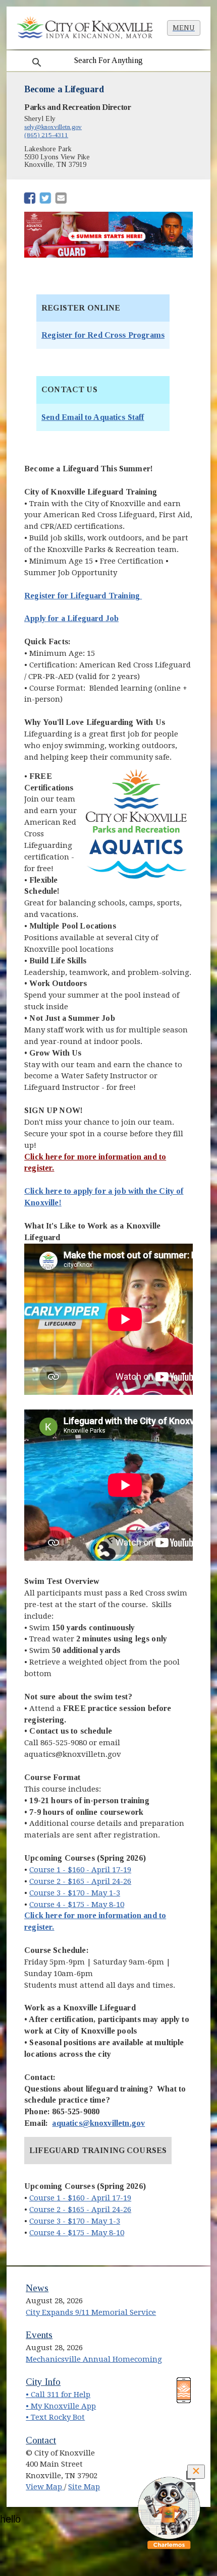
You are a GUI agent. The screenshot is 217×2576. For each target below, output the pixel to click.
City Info (43, 2382)
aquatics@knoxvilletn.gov (98, 2123)
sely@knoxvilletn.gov (53, 127)
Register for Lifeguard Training (83, 596)
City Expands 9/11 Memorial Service (91, 2312)
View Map (45, 2487)
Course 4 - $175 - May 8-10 (77, 1905)
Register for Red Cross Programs (103, 335)
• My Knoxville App (61, 2406)
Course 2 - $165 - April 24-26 (80, 1881)
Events (39, 2335)
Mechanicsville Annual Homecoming (94, 2359)
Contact (41, 2440)
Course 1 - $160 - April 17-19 (80, 1870)
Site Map (84, 2487)
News (37, 2288)
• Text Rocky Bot (55, 2417)
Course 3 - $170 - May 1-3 (75, 1893)
